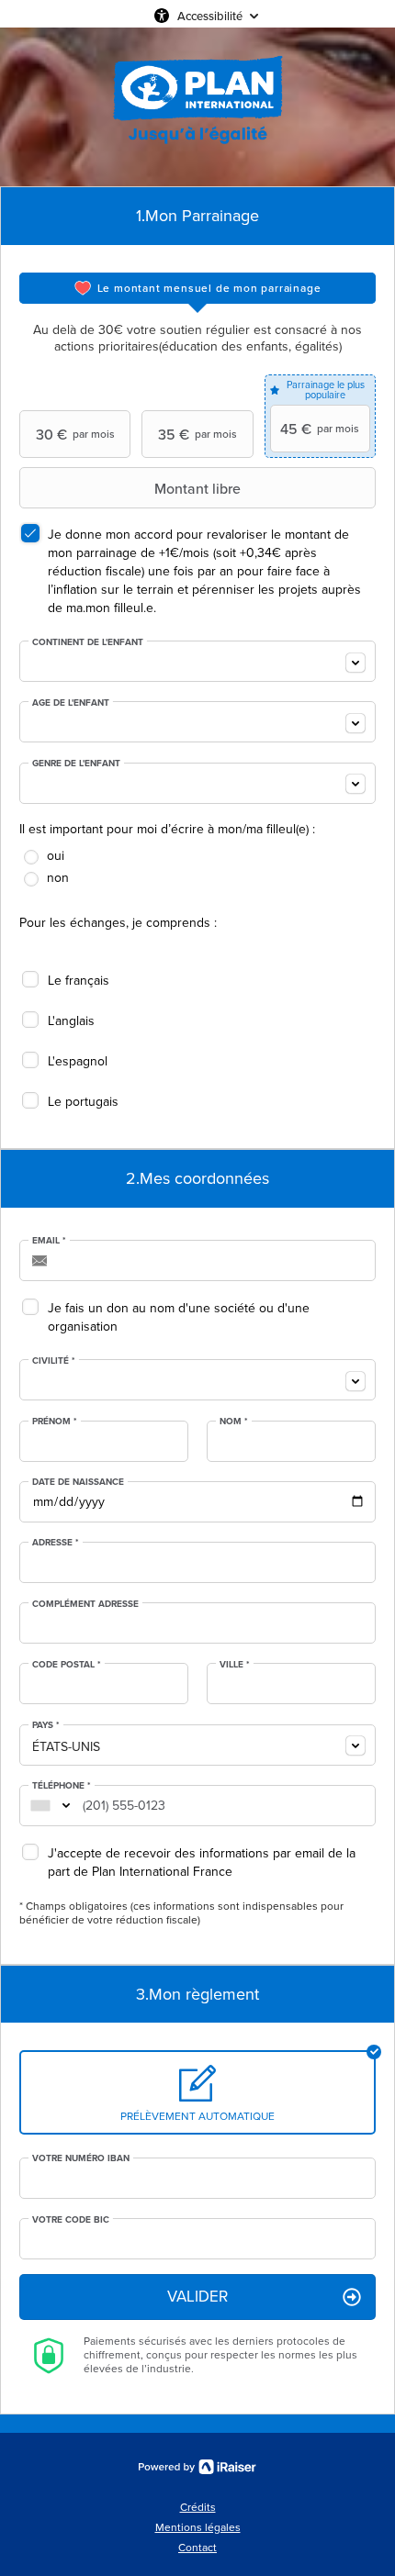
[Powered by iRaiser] (197, 2467)
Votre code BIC (71, 2220)
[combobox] (197, 661)
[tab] (197, 288)
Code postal (67, 1665)
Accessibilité (210, 16)
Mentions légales (198, 2527)
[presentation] (197, 288)
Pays (46, 1725)
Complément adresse (85, 1604)
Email (49, 1241)
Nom (234, 1422)
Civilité (54, 1361)
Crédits (198, 2507)
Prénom (55, 1422)
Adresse (56, 1543)
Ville (235, 1665)
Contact (197, 2548)
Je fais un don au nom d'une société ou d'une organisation (179, 1317)
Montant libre (197, 488)
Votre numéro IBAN (81, 2158)
